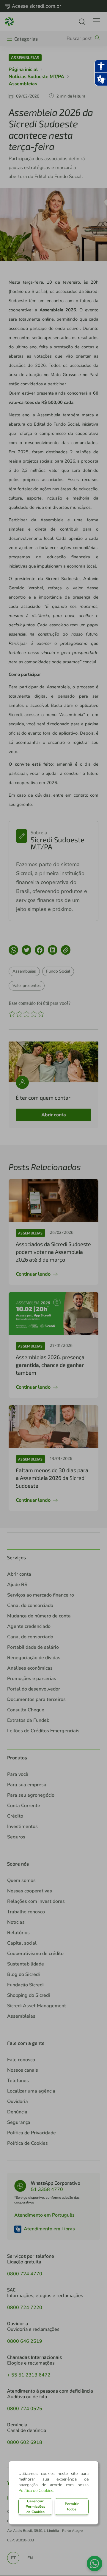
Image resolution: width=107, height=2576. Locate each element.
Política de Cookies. (36, 2491)
